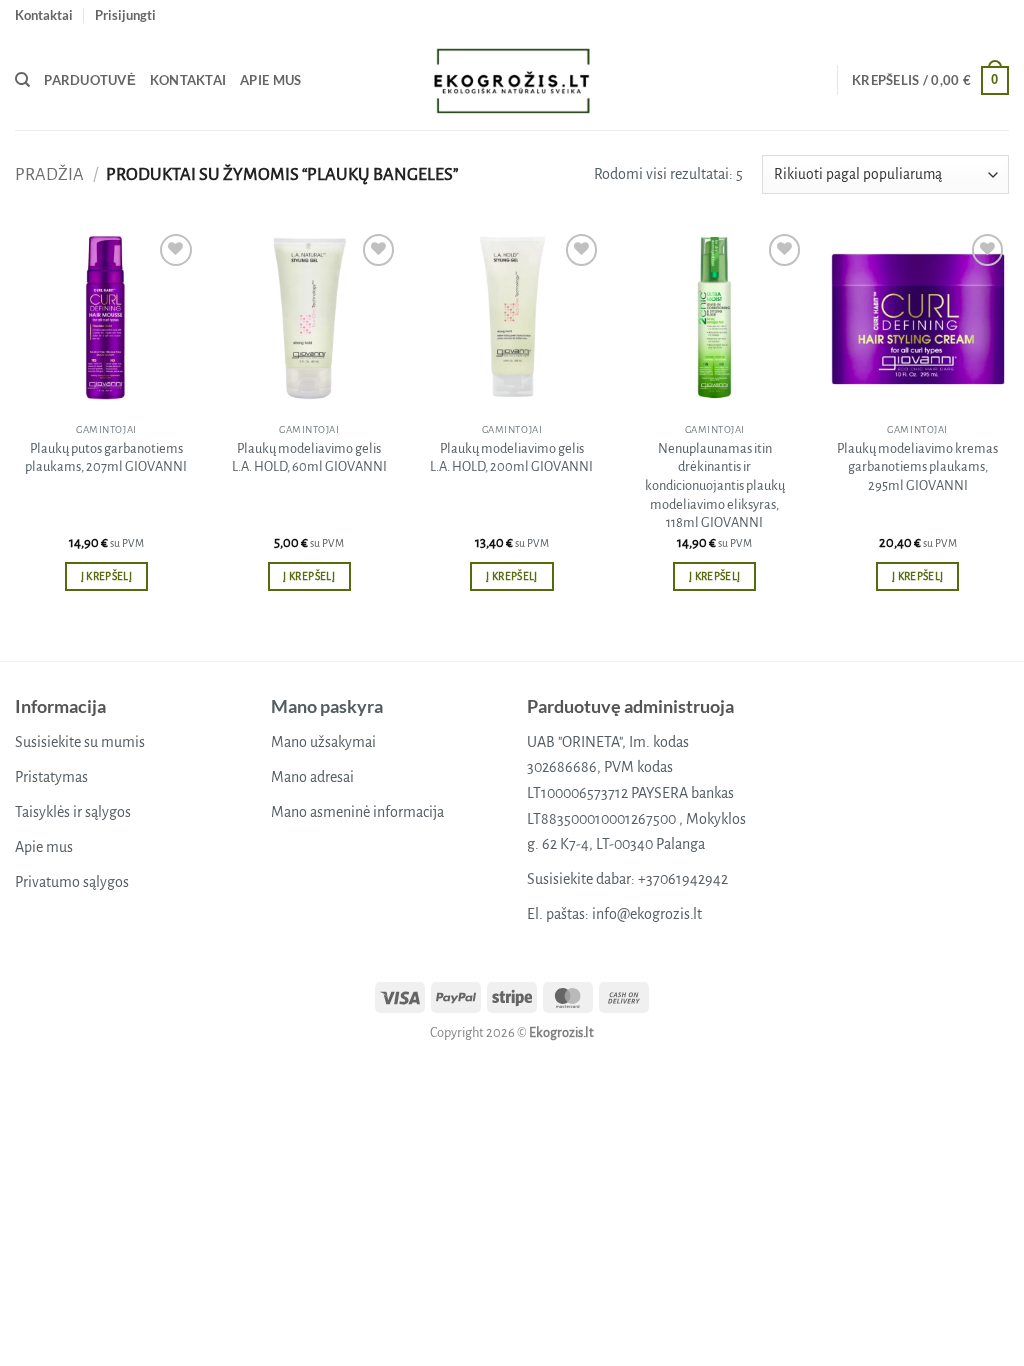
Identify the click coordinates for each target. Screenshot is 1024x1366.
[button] (125, 15)
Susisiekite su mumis (80, 742)
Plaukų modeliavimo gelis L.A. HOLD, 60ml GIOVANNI (309, 458)
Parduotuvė (90, 80)
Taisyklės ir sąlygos (73, 812)
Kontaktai (44, 15)
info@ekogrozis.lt (647, 914)
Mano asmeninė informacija (357, 812)
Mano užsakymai (323, 742)
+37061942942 (683, 879)
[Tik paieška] (22, 80)
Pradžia (49, 174)
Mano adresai (312, 777)
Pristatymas (51, 777)
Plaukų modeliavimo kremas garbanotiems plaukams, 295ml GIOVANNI (917, 467)
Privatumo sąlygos (72, 882)
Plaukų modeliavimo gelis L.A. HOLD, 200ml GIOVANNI (511, 458)
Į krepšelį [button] (106, 576)
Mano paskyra (327, 706)
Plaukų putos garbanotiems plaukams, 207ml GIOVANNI (106, 458)
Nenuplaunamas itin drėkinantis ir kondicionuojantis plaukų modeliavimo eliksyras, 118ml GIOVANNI (715, 486)
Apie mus (270, 80)
